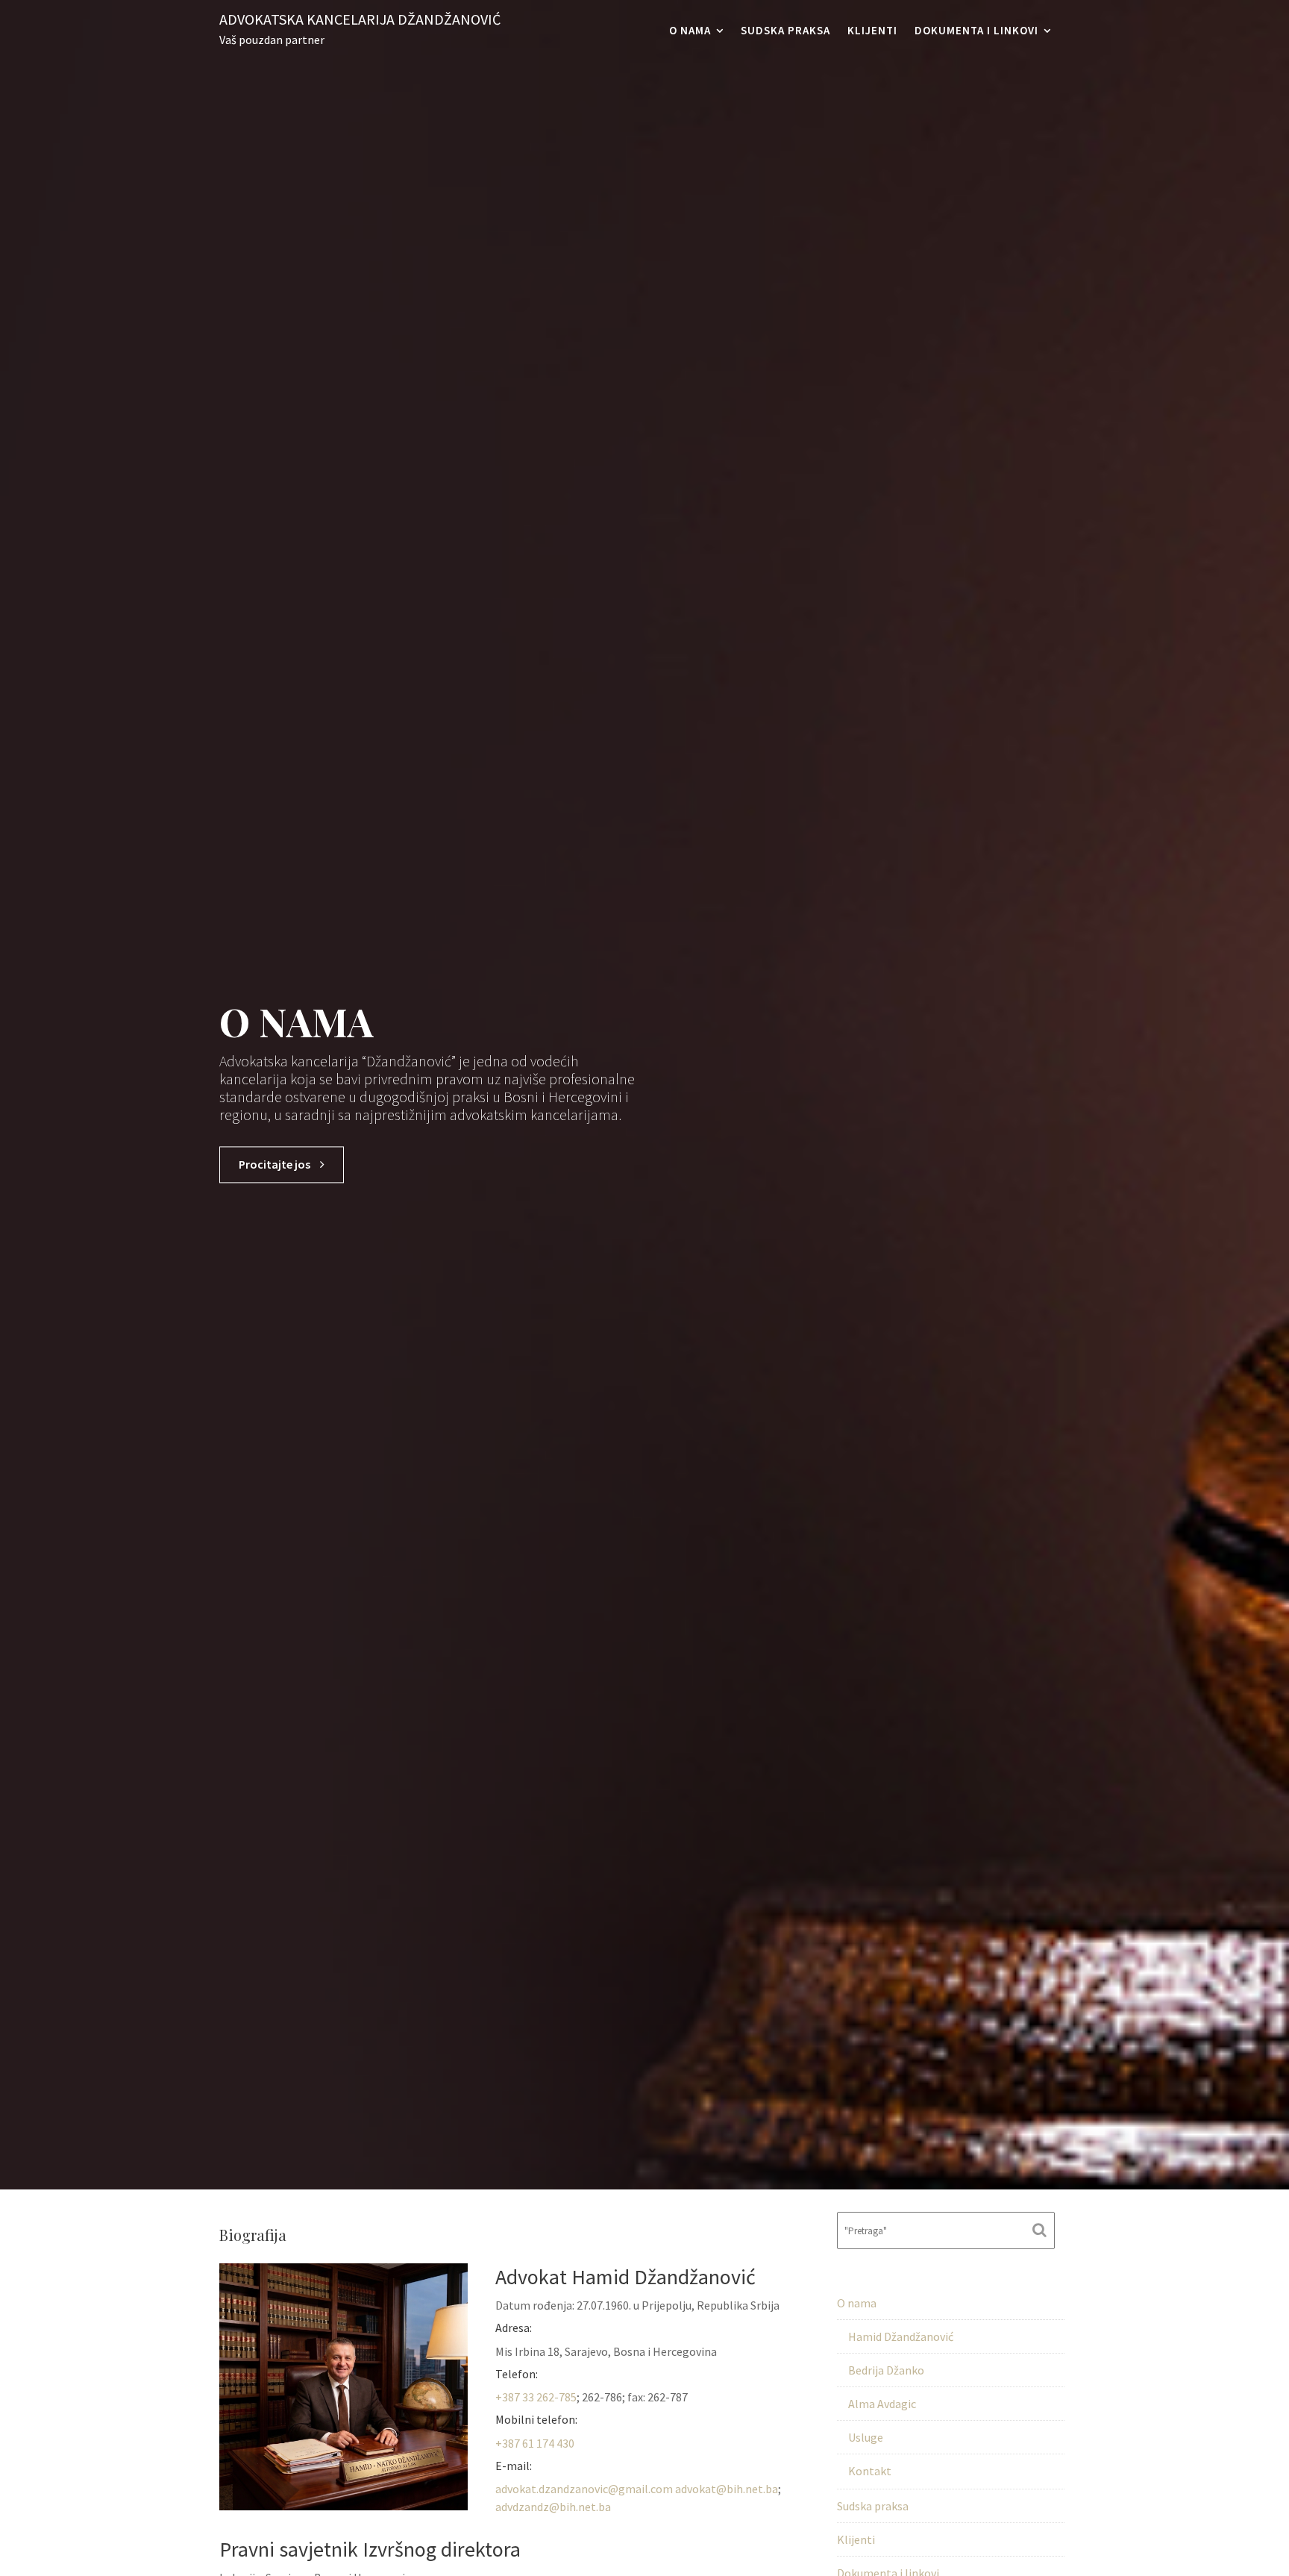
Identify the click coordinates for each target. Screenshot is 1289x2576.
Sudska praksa (785, 30)
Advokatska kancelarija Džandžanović (360, 19)
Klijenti (872, 30)
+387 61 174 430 (535, 2443)
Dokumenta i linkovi (976, 30)
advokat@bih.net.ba (727, 2489)
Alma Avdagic (882, 2404)
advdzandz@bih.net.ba (553, 2507)
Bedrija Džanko (886, 2370)
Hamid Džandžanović (901, 2336)
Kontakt (870, 2471)
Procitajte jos (276, 1165)
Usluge (866, 2437)
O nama (690, 30)
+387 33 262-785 (536, 2397)
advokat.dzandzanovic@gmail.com (584, 2489)
